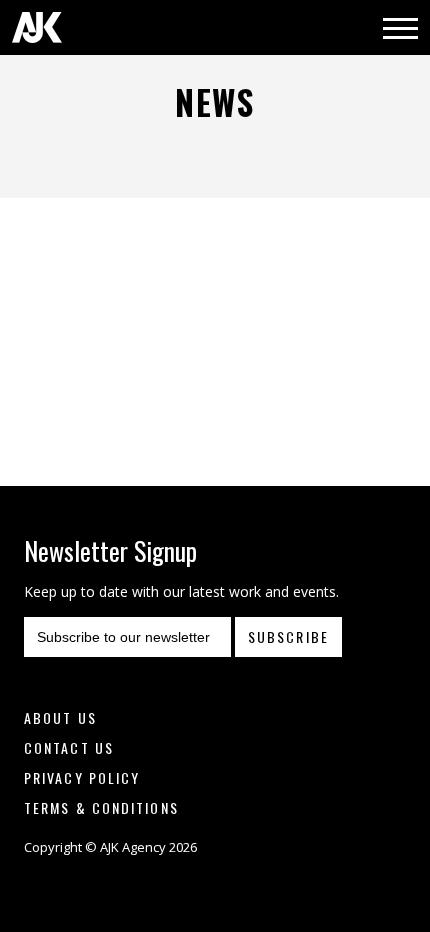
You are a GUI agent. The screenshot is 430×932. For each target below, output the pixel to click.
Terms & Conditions (101, 807)
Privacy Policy (82, 777)
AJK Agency (37, 27)
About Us (60, 717)
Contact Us (69, 747)
